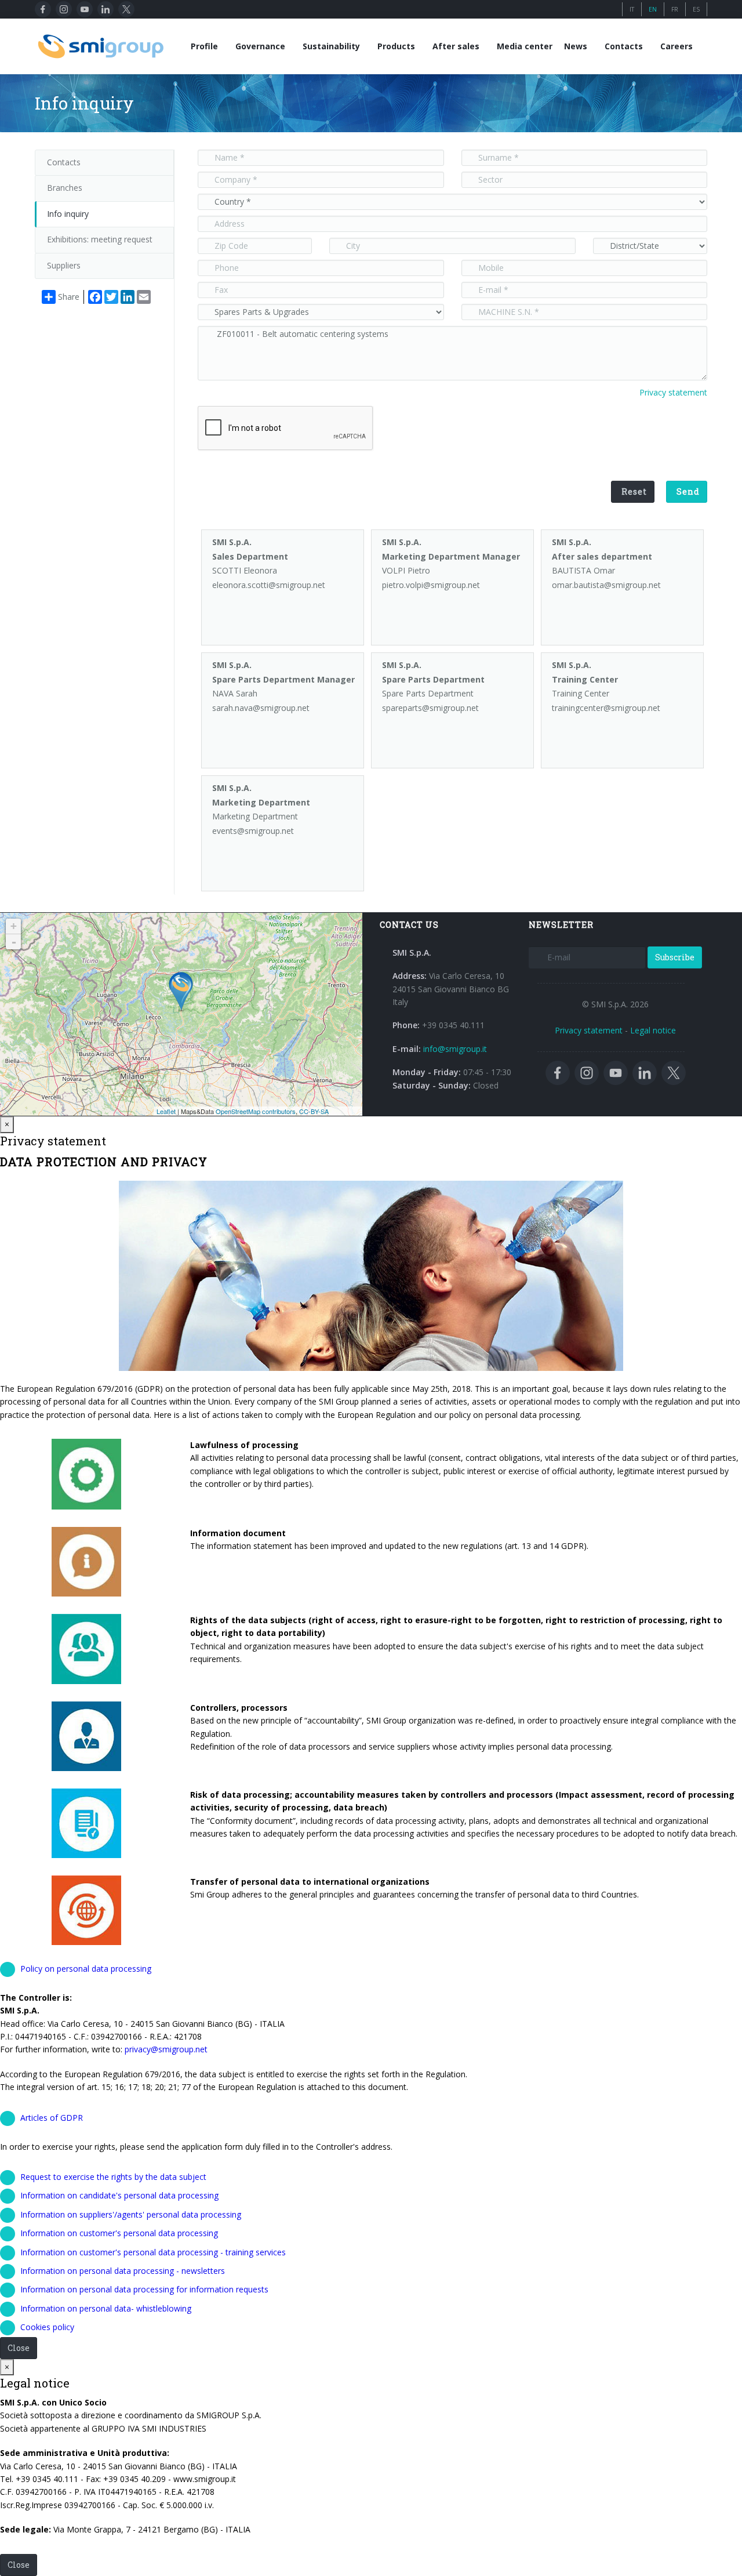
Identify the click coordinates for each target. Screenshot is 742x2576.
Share (69, 297)
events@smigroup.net (253, 831)
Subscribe (675, 957)
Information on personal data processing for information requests (144, 2289)
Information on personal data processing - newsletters (123, 2271)
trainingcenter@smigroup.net (606, 708)
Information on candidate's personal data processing (119, 2195)
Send (688, 491)
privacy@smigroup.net (166, 2049)
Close (19, 2348)
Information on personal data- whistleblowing (106, 2308)
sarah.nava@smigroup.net (261, 708)
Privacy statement (673, 392)
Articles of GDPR (52, 2118)
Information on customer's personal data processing (119, 2233)
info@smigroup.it (455, 1049)
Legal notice (653, 1030)
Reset (634, 491)
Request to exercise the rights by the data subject (113, 2177)
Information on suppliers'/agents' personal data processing (131, 2214)
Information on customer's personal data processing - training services (153, 2252)
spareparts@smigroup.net (430, 708)
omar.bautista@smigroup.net (606, 585)
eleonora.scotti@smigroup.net (269, 585)
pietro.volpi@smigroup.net (431, 585)
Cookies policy (47, 2327)
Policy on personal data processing (86, 1969)
